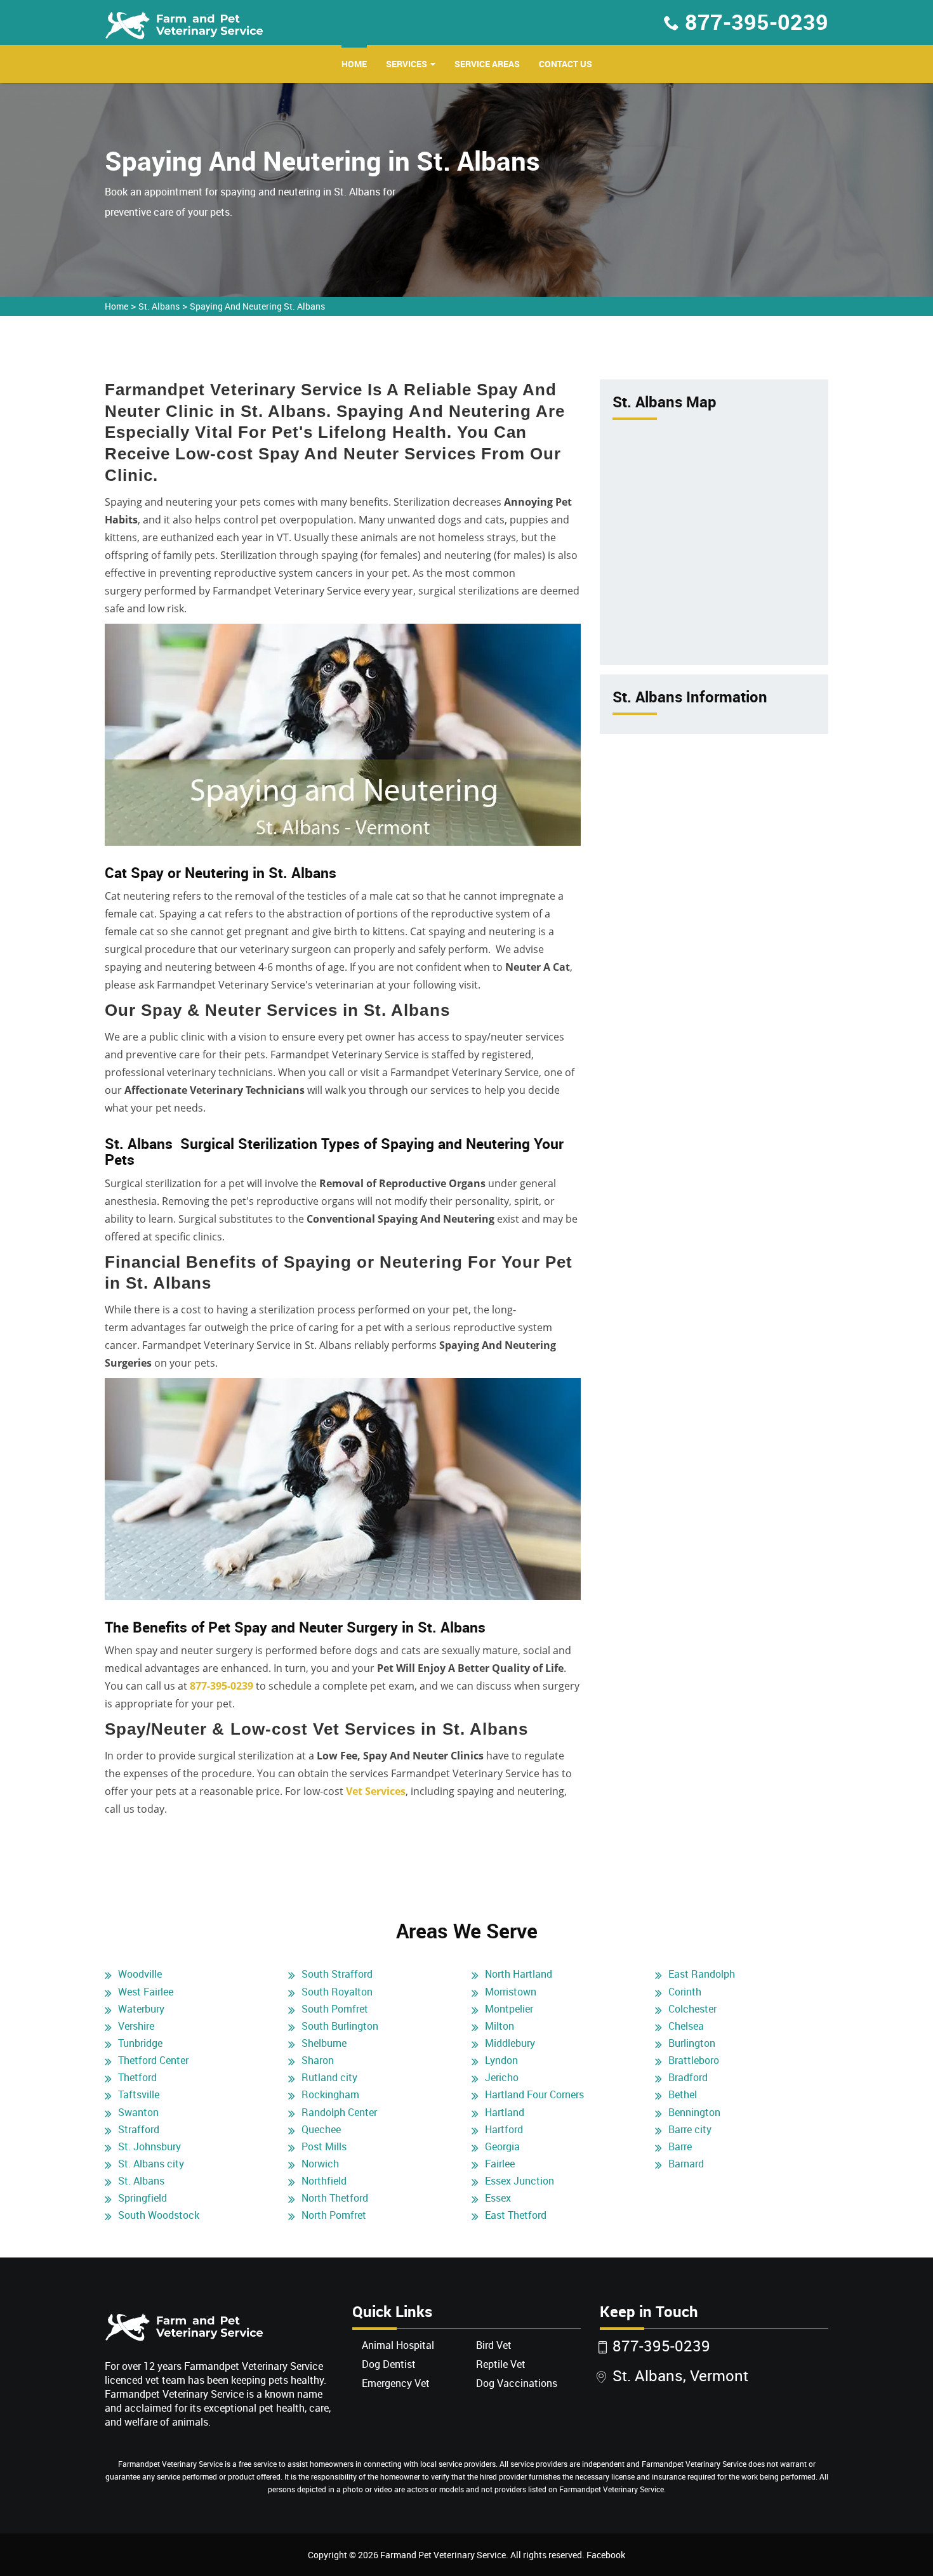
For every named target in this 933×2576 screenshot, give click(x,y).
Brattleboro (694, 2060)
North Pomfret (334, 2215)
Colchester (692, 2009)
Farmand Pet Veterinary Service (443, 2555)
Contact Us (566, 64)
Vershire (136, 2026)
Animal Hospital (398, 2345)
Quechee (321, 2129)
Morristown (511, 1992)
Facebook (606, 2555)
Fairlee (500, 2164)
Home (354, 64)
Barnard (686, 2164)
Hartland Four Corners (534, 2094)
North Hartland (519, 1974)
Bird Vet (494, 2345)
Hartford (504, 2129)
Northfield (324, 2181)
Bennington (694, 2112)
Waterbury (141, 2009)
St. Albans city (151, 2164)
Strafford (139, 2129)
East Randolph (702, 1974)
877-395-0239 (757, 22)
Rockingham (330, 2094)
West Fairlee (146, 1992)
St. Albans (159, 306)
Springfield (142, 2198)
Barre (680, 2146)
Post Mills (324, 2146)
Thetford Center (153, 2060)
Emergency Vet (396, 2383)
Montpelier (509, 2009)
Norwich (320, 2164)
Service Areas (487, 64)
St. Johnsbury (149, 2146)
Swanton (138, 2112)
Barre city (690, 2129)
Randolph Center (339, 2112)
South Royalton (337, 1992)
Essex (498, 2198)
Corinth (685, 1992)
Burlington (692, 2043)
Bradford (688, 2077)
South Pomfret (335, 2009)
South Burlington (340, 2026)
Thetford (137, 2077)
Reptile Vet (501, 2364)
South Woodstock (159, 2215)
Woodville (140, 1974)
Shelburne (324, 2043)
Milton (500, 2026)
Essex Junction (519, 2181)
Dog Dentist (389, 2364)
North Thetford (335, 2198)
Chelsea (686, 2026)
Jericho (502, 2077)
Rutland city (329, 2077)
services (407, 64)
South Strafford (337, 1974)
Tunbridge (140, 2043)
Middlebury (510, 2043)
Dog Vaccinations (517, 2383)
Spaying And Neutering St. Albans (257, 306)
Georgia (502, 2146)
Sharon (318, 2060)
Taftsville (139, 2094)
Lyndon (501, 2060)
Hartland (505, 2112)
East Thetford (516, 2215)
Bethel (683, 2094)
